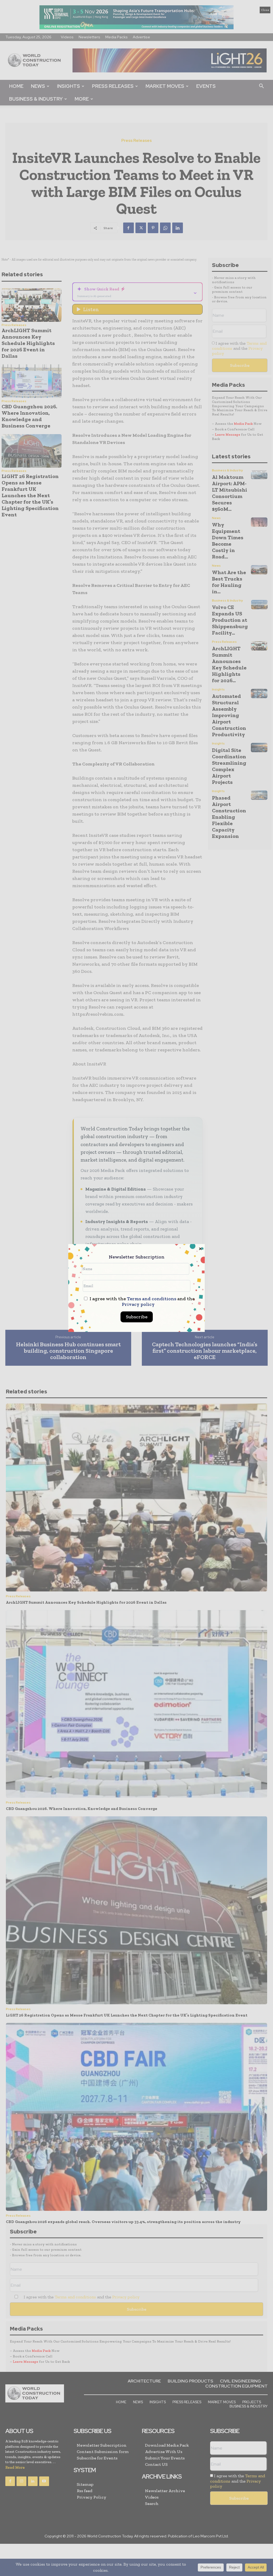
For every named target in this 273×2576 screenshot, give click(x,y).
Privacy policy (138, 1304)
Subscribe (137, 1317)
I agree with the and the (142, 1302)
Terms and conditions (152, 1299)
